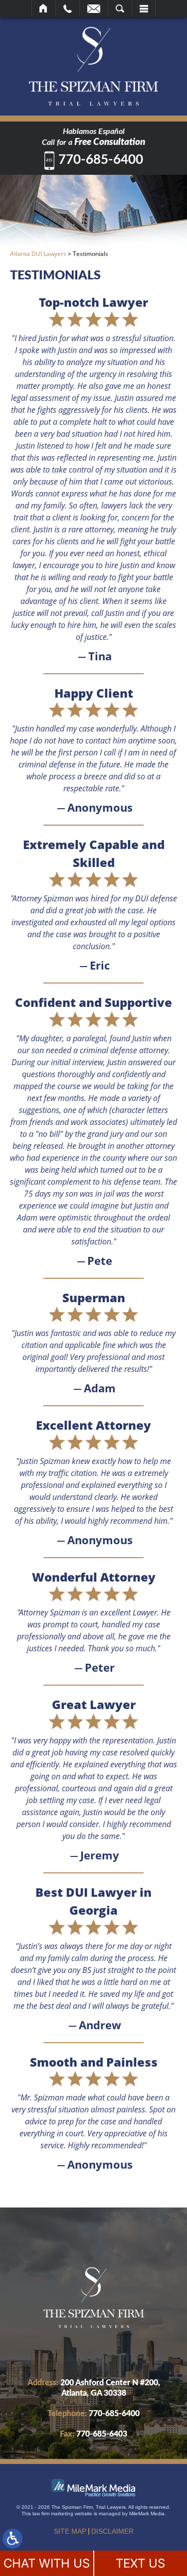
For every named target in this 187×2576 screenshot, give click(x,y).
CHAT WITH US (47, 2563)
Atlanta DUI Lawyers (38, 254)
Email (94, 8)
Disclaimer (112, 2531)
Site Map (70, 2531)
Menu (144, 8)
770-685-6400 (101, 160)
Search (120, 8)
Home (44, 8)
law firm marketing (53, 2514)
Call (68, 8)
